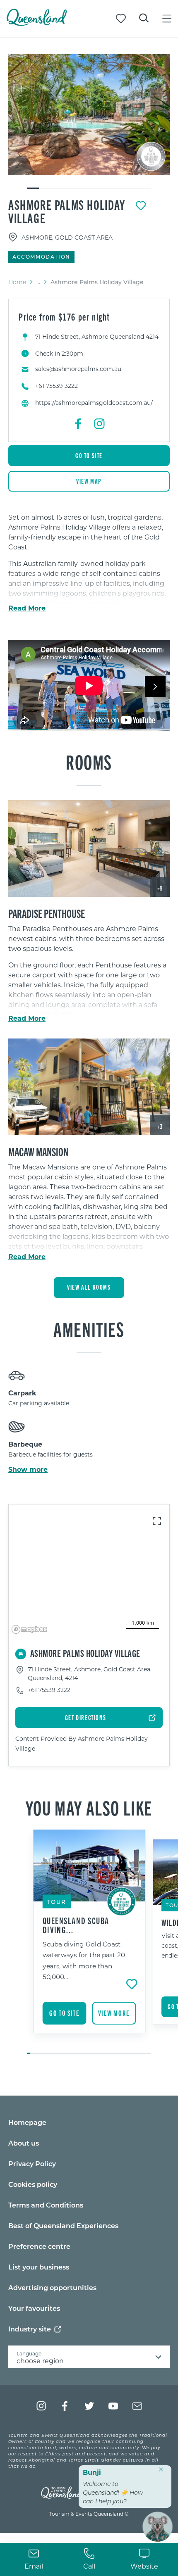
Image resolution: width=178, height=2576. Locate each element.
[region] (89, 1221)
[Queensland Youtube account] (113, 2406)
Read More (27, 608)
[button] (72, 722)
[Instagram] (99, 424)
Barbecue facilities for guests (51, 1454)
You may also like (89, 1807)
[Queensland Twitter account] (89, 2406)
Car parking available (39, 1403)
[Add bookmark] (141, 206)
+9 (160, 888)
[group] (89, 1942)
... (38, 282)
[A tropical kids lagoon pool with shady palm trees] (89, 115)
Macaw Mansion (38, 1151)
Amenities (89, 1328)
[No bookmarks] (121, 19)
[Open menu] (167, 19)
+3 (160, 1126)
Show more (28, 1469)
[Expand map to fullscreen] (157, 1521)
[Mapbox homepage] (29, 1629)
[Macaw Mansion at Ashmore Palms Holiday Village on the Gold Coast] (89, 1087)
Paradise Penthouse (47, 913)
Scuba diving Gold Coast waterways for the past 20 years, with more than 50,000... (84, 1960)
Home (17, 282)
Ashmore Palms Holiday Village (67, 211)
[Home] (37, 23)
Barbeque (25, 1444)
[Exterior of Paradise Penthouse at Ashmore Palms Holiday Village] (89, 848)
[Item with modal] (89, 115)
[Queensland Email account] (137, 2406)
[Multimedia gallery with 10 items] (89, 122)
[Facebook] (79, 424)
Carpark (22, 1393)
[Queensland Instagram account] (41, 2406)
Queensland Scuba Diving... (76, 1925)
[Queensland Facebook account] (65, 2406)
